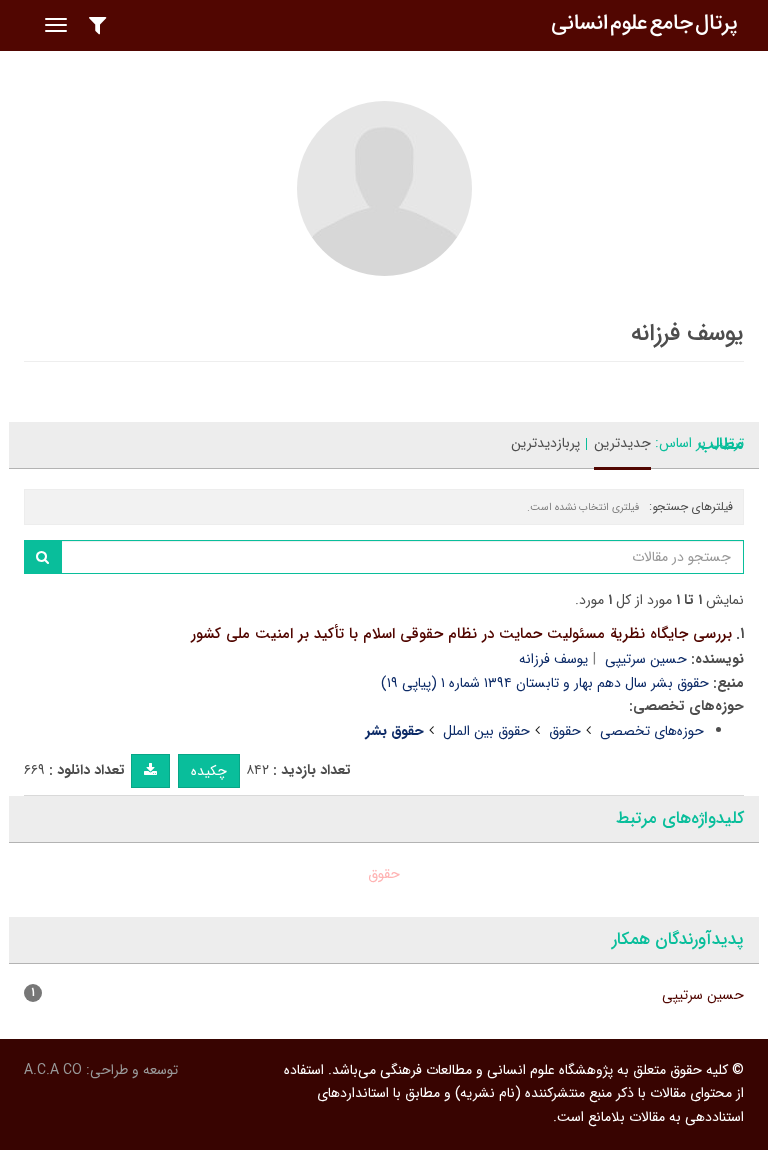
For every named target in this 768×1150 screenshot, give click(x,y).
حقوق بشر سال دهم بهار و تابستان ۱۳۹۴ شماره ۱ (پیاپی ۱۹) (545, 683)
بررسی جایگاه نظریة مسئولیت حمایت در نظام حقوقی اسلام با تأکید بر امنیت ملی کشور (461, 634)
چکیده (209, 771)
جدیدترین (622, 443)
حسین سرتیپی (646, 659)
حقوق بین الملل (486, 731)
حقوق (565, 731)
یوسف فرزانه (553, 659)
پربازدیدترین (545, 443)
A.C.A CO (53, 1070)
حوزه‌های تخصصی (652, 731)
